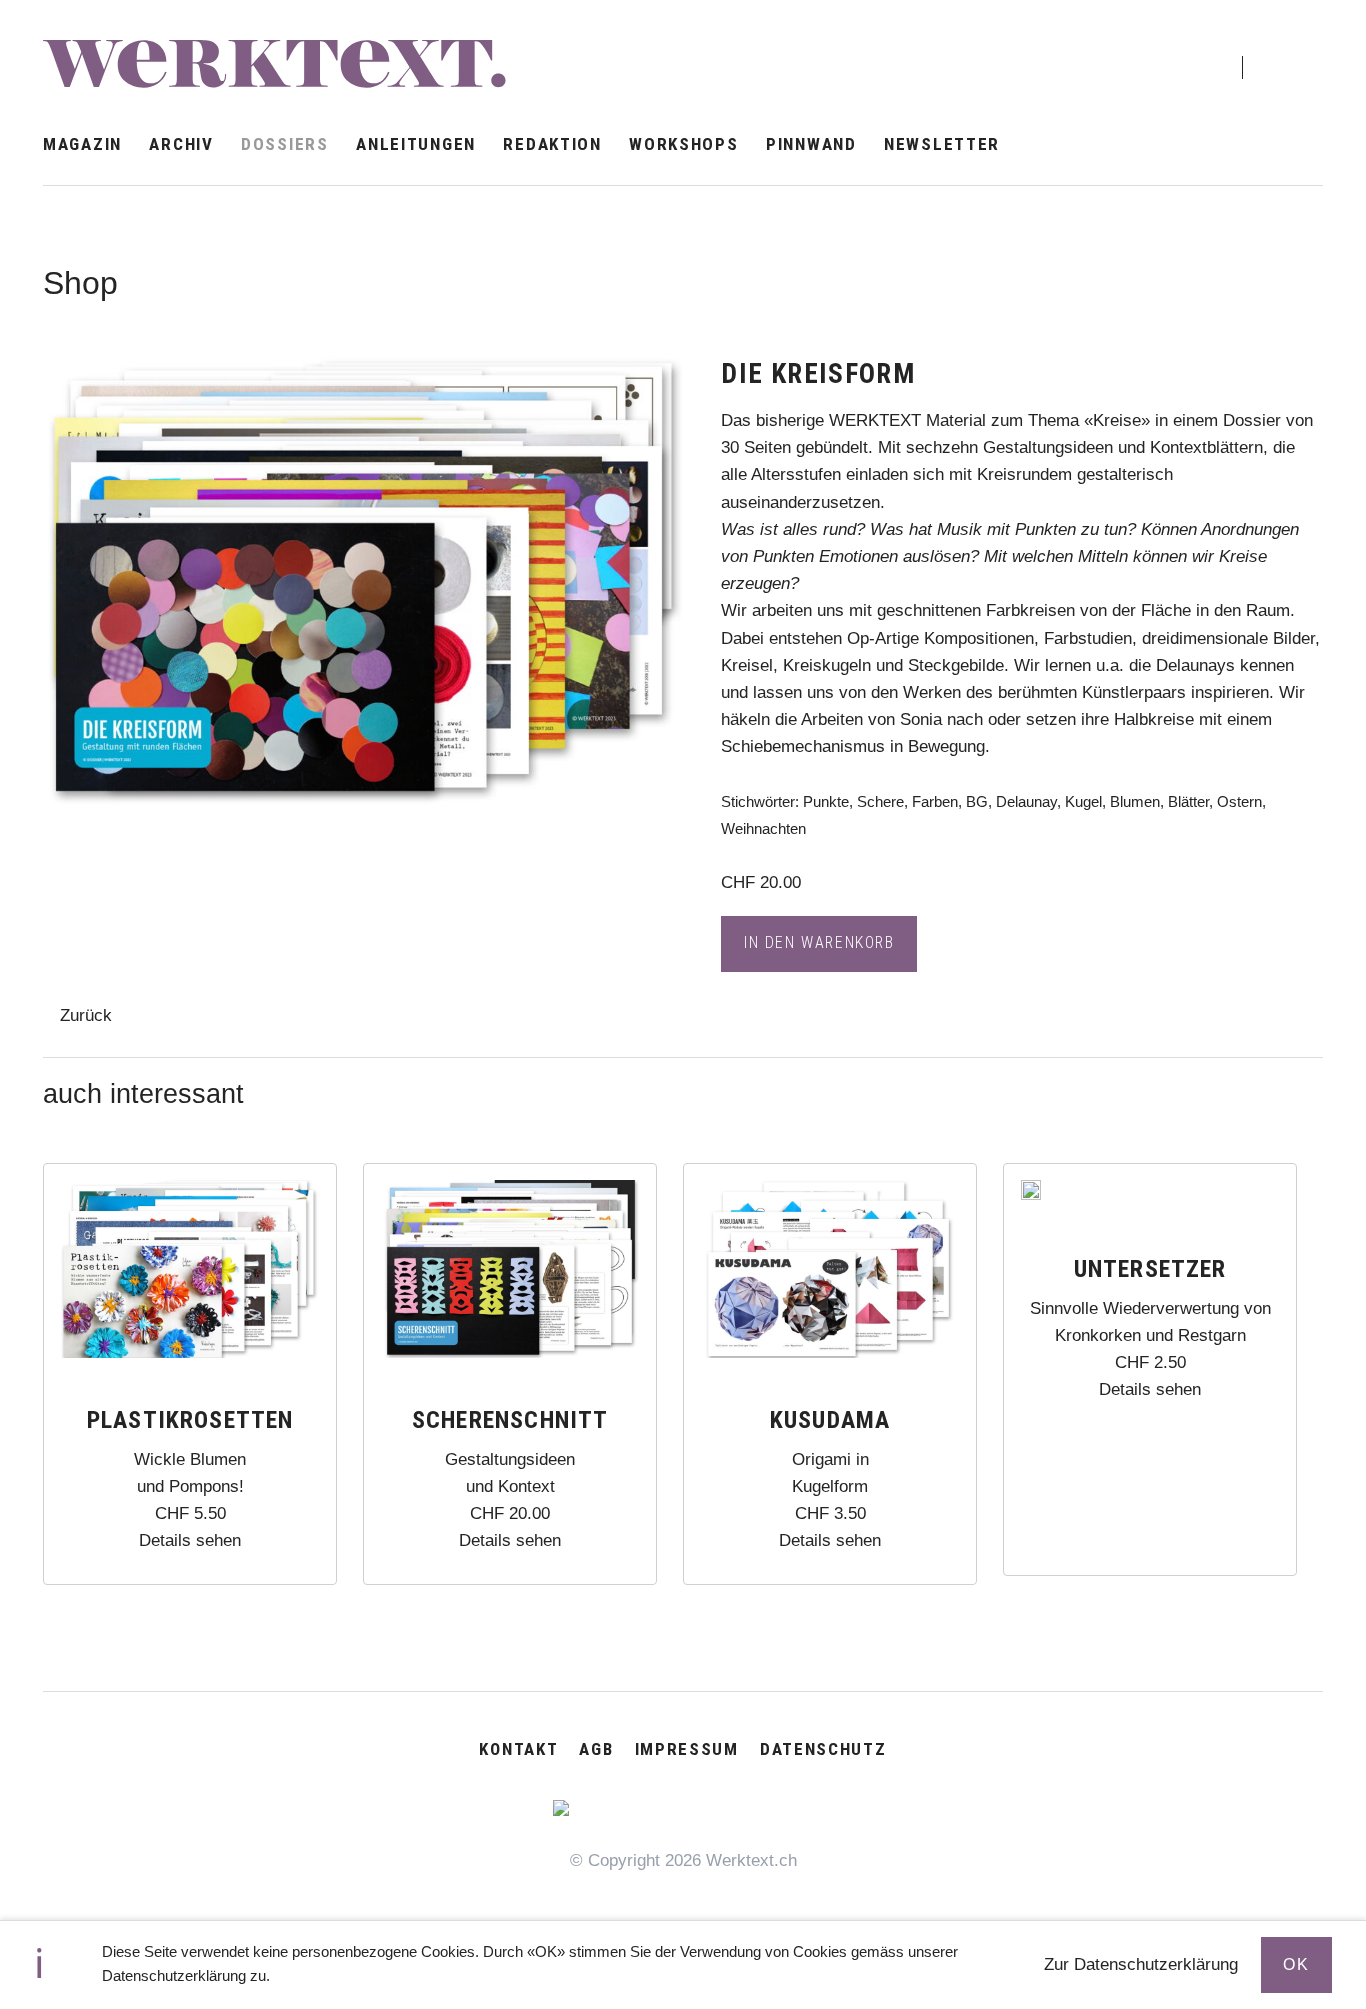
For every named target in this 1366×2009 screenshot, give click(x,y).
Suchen (1285, 50)
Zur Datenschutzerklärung (1141, 1964)
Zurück (86, 1015)
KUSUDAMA (830, 1420)
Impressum (687, 1749)
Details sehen (190, 1540)
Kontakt (518, 1749)
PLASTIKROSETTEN (190, 1420)
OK (1296, 1964)
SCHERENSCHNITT (510, 1420)
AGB (596, 1749)
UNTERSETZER (1150, 1269)
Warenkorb (1192, 51)
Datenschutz (823, 1749)
